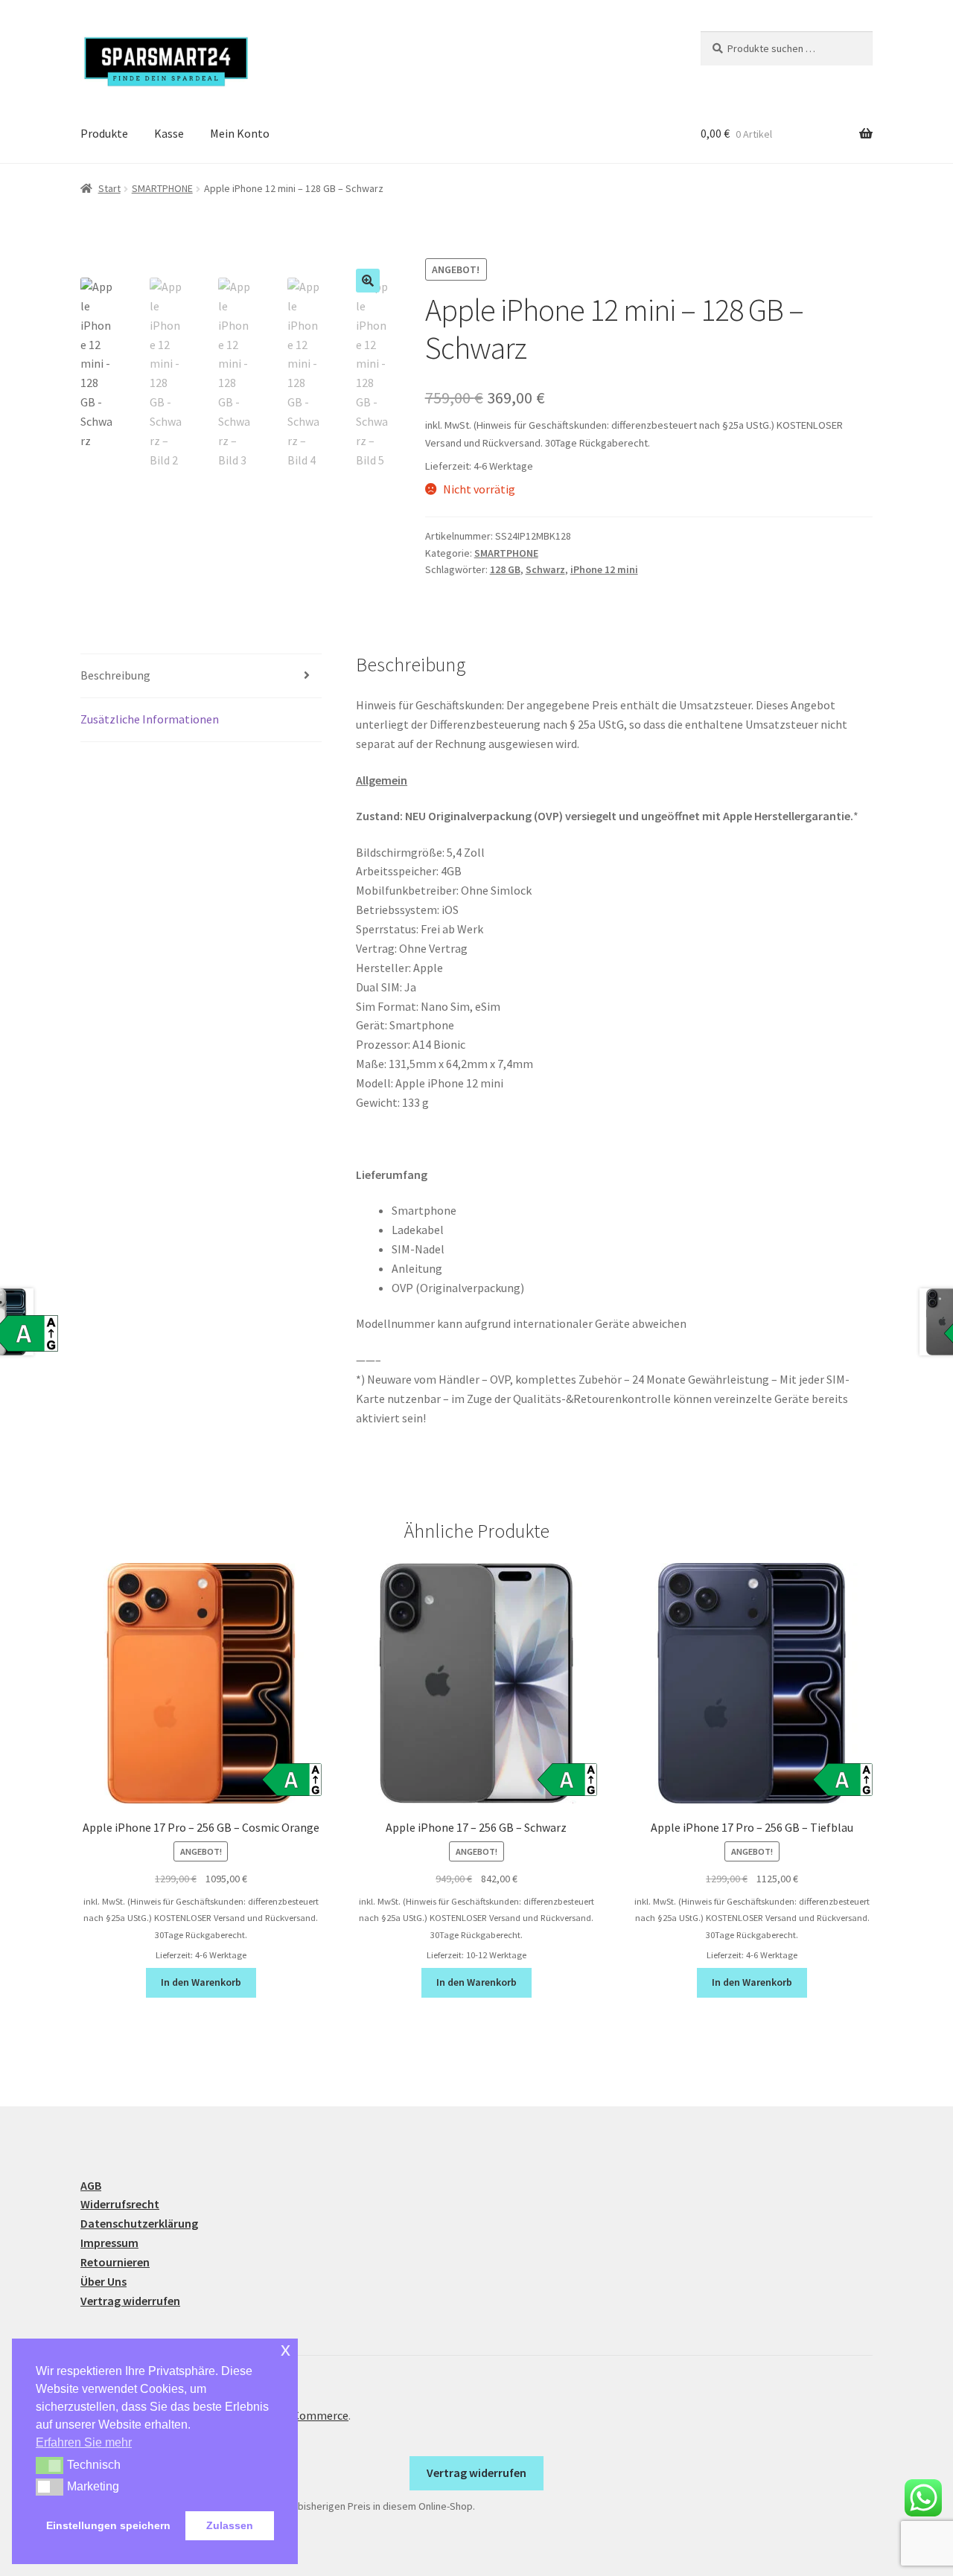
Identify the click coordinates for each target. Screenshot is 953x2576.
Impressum (109, 2243)
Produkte (104, 133)
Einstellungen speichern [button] (108, 2525)
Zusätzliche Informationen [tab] (150, 719)
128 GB (505, 569)
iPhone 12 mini (604, 569)
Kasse (169, 133)
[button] (368, 281)
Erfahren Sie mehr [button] (84, 2442)
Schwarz (545, 569)
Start (109, 188)
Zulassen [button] (230, 2525)
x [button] (286, 2349)
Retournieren (115, 2262)
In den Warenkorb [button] (201, 1982)
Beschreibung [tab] (115, 675)
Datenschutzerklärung (139, 2223)
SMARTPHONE (162, 188)
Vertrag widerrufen (130, 2301)
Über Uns (103, 2281)
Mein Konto (240, 133)
